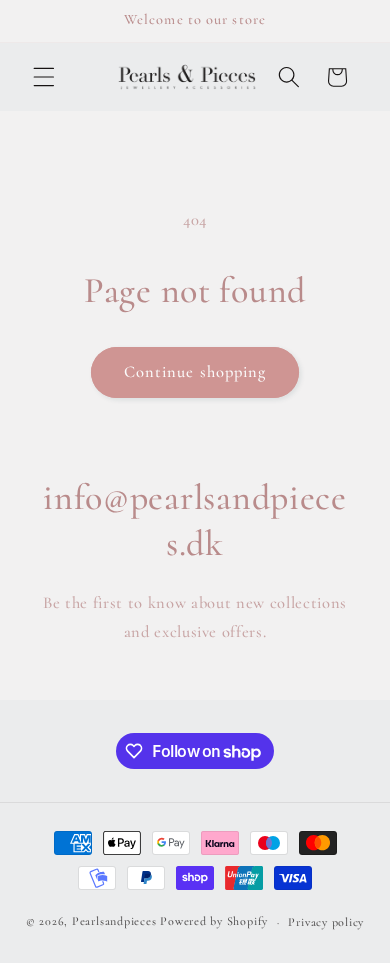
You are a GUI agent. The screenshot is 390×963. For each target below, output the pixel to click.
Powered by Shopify (214, 922)
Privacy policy (326, 922)
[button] (44, 77)
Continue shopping (195, 372)
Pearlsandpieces (114, 922)
